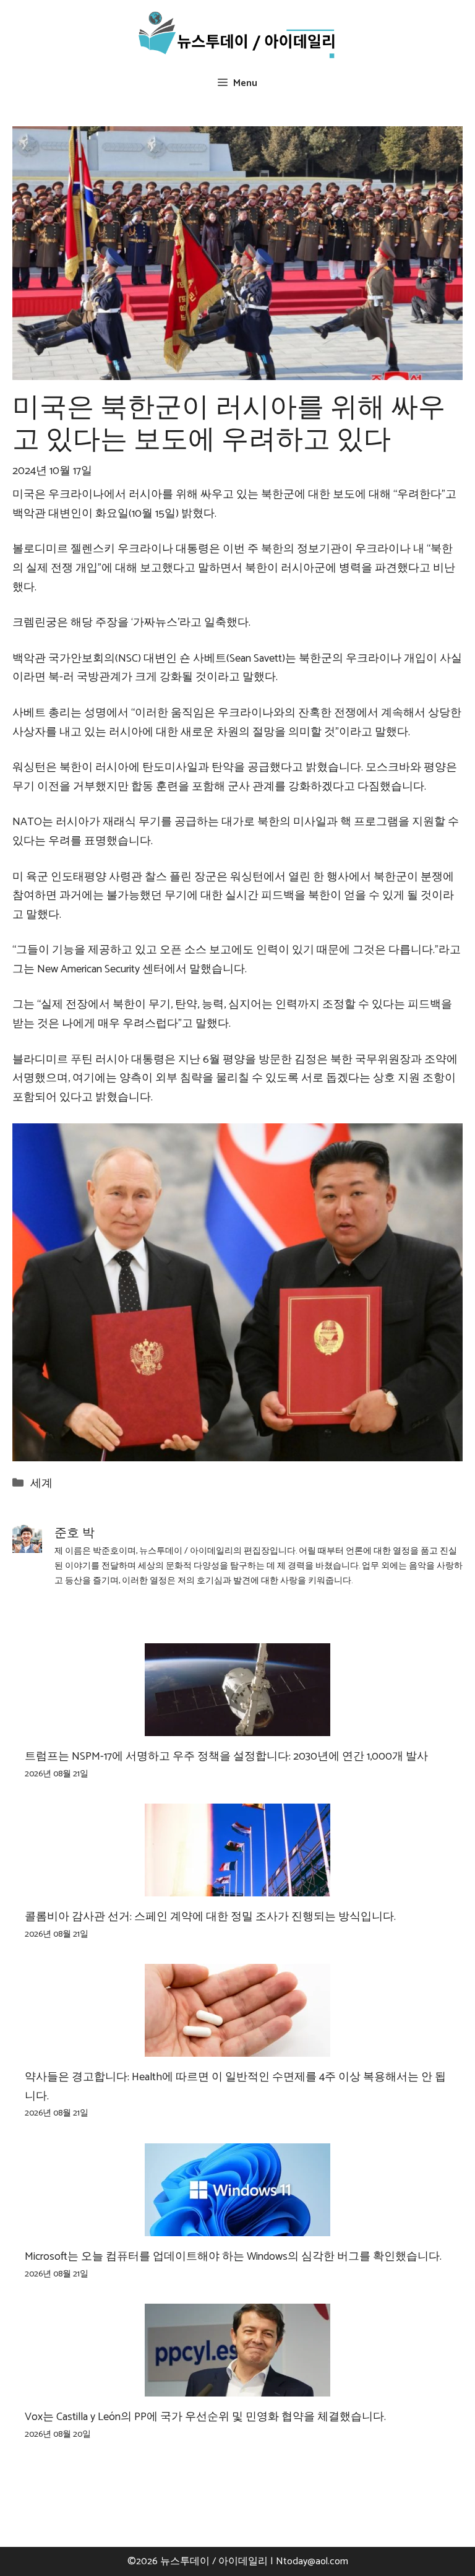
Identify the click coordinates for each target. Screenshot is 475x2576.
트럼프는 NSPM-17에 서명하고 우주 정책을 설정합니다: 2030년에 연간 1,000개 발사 (226, 1757)
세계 (41, 1484)
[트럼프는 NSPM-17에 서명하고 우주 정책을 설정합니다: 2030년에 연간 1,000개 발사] (237, 1727)
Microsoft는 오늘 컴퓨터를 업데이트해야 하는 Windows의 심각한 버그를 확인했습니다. (233, 2257)
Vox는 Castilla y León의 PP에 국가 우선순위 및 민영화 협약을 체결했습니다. (205, 2417)
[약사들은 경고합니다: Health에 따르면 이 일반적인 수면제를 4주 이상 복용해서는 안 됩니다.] (237, 2047)
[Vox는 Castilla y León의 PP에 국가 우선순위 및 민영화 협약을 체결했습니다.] (237, 2387)
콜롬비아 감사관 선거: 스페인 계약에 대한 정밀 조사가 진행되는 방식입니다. (210, 1917)
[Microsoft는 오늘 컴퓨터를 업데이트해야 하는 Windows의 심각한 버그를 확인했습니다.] (237, 2226)
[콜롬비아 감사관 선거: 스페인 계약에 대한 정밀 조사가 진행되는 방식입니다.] (237, 1887)
